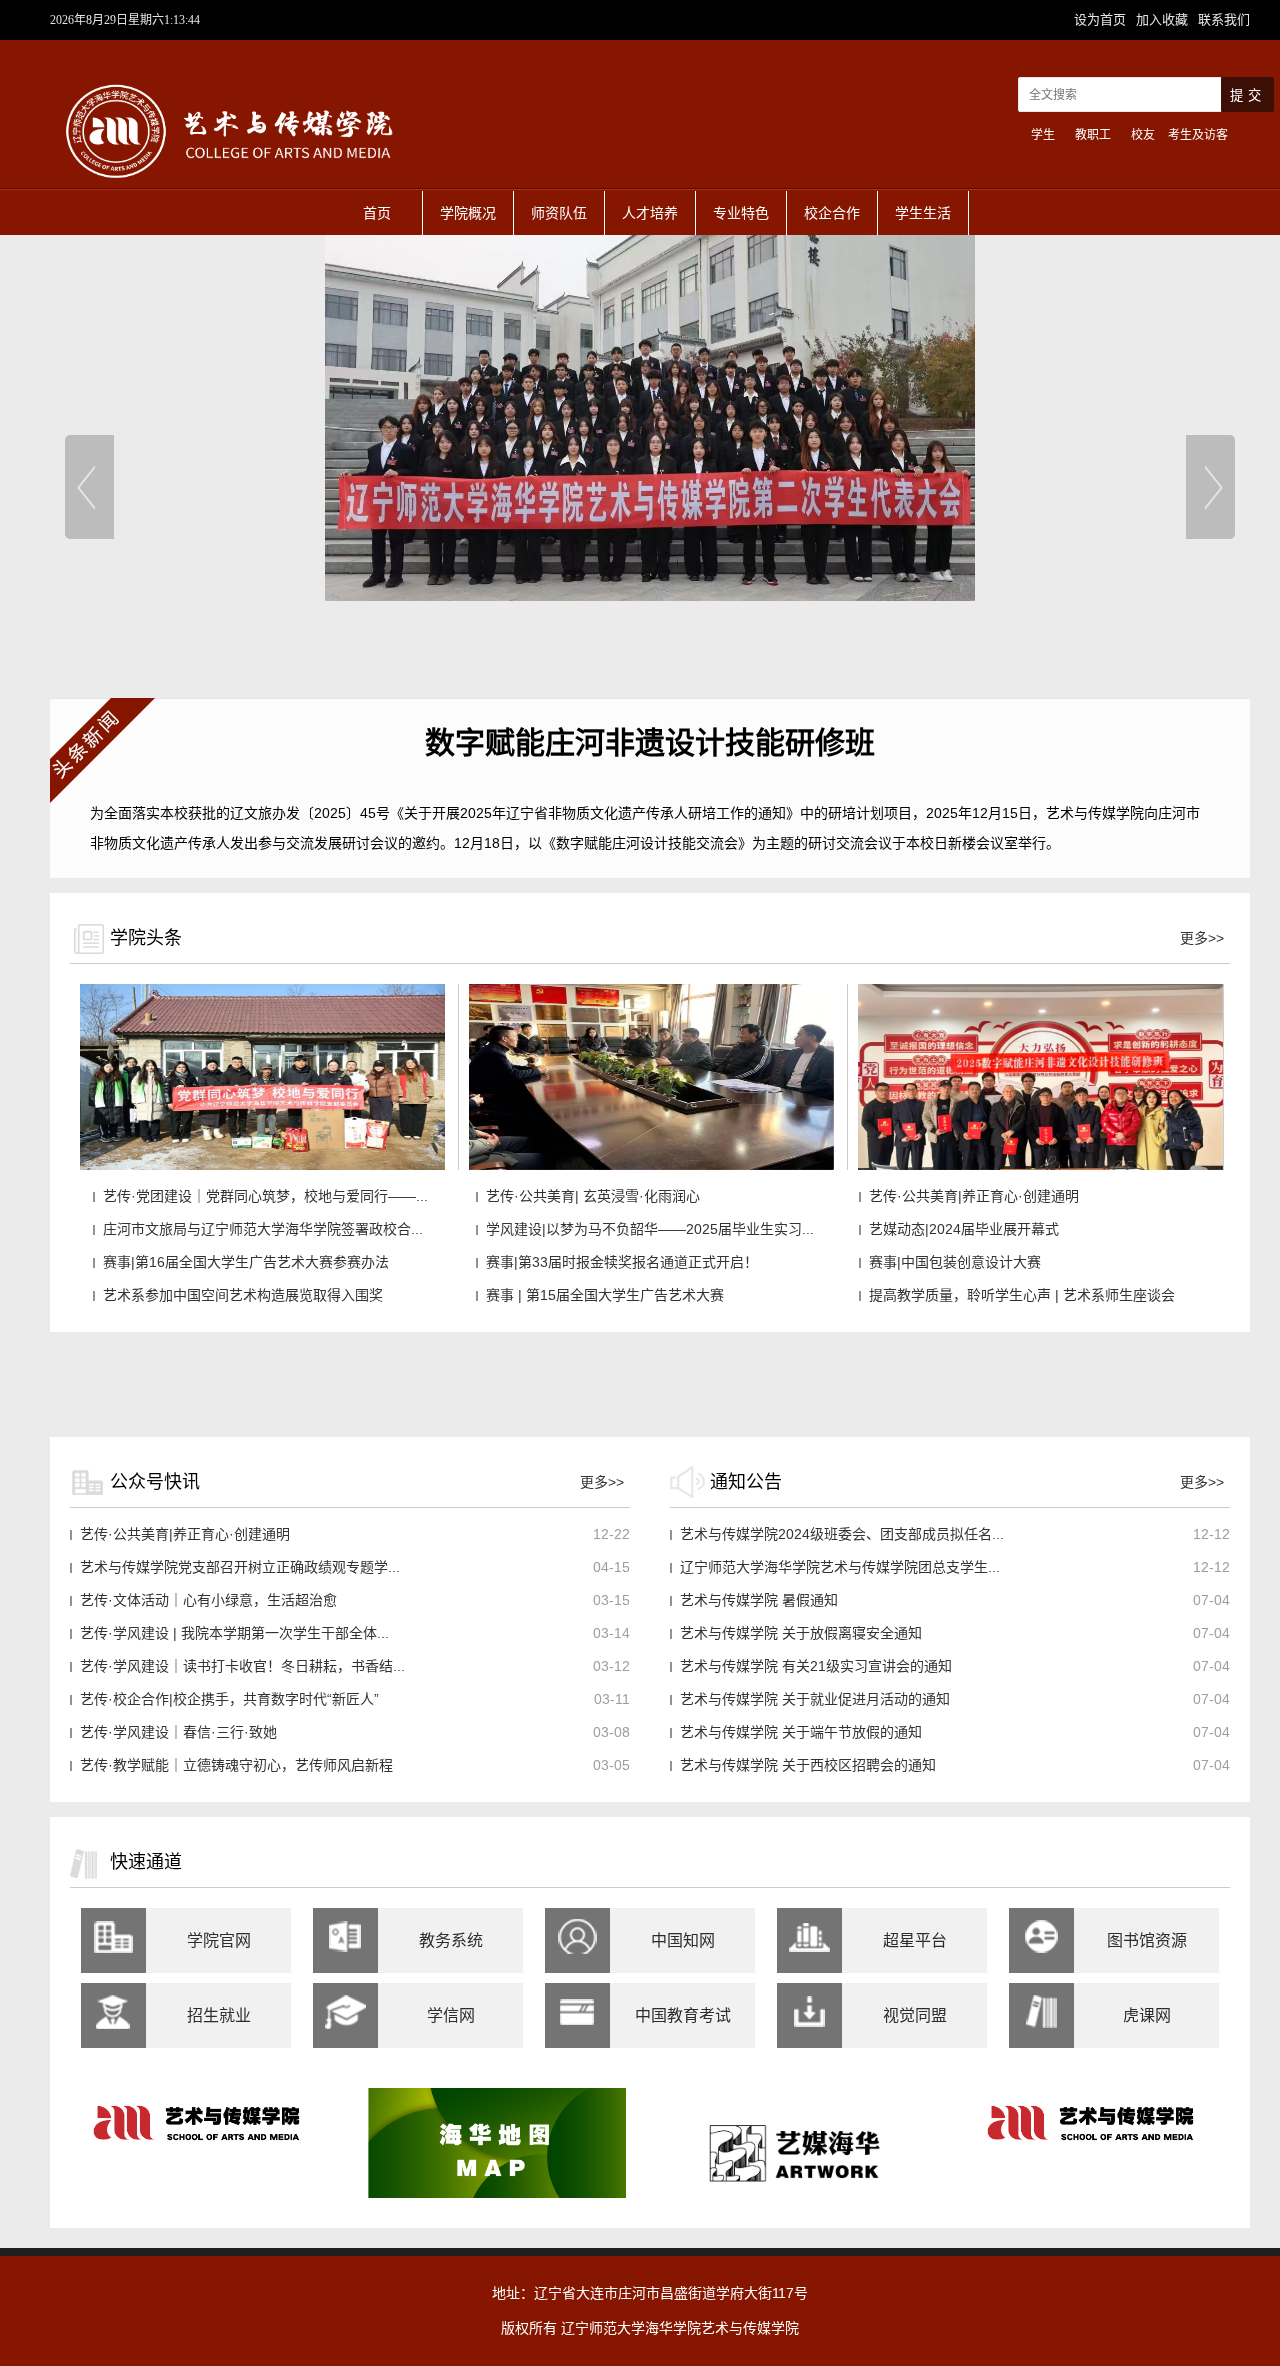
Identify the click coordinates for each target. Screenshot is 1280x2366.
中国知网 (683, 1940)
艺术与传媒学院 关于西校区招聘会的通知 (808, 1765)
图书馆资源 (1147, 1940)
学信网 (451, 2015)
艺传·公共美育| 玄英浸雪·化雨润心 (593, 1196)
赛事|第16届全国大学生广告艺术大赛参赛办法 (246, 1262)
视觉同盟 (915, 2015)
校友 (1143, 135)
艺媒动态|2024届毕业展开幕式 (964, 1229)
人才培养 (650, 213)
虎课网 (1147, 2015)
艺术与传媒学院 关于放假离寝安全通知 (801, 1633)
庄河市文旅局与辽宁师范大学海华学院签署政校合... (263, 1229)
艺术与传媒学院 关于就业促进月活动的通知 (815, 1699)
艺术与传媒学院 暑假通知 (759, 1600)
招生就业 (219, 2015)
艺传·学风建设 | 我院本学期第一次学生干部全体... (234, 1633)
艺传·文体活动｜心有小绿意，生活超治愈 (208, 1600)
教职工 (1093, 135)
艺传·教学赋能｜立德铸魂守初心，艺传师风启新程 (236, 1765)
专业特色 (741, 213)
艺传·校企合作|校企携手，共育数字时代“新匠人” (229, 1699)
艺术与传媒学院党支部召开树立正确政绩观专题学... (240, 1567)
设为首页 (1102, 19)
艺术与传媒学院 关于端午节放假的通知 (801, 1732)
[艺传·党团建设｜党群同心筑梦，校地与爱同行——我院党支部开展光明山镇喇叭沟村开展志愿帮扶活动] (262, 1166)
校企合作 (832, 213)
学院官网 (219, 1940)
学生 (1043, 135)
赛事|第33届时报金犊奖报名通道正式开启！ (622, 1262)
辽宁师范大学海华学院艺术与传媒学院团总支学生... (840, 1567)
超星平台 (915, 1940)
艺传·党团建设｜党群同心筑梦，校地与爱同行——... (265, 1196)
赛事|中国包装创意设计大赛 (955, 1262)
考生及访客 (1198, 135)
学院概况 (468, 213)
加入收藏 (1164, 19)
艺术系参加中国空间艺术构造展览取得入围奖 (243, 1295)
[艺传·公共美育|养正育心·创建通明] (1040, 1166)
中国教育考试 (683, 2015)
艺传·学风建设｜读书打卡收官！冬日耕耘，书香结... (242, 1666)
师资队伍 (559, 213)
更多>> (1202, 938)
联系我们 (1224, 19)
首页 (377, 213)
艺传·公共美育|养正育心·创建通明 (974, 1196)
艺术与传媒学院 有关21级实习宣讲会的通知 (816, 1666)
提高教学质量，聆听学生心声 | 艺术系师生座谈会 (1022, 1295)
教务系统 (451, 1940)
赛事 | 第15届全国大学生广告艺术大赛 (605, 1295)
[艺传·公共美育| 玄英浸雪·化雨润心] (651, 1166)
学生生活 (923, 213)
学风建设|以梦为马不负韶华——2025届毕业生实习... (650, 1229)
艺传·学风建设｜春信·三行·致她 (178, 1732)
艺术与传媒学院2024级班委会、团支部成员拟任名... (842, 1534)
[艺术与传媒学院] (230, 186)
